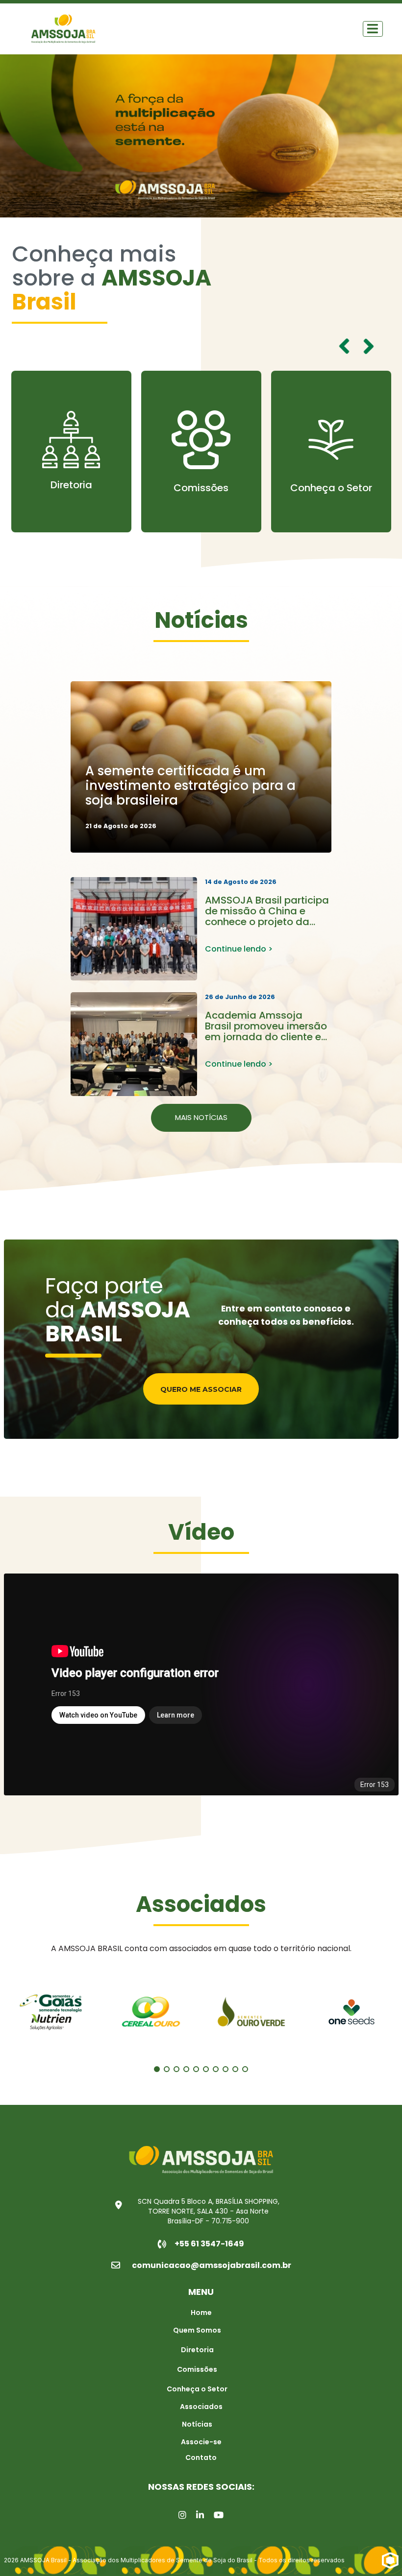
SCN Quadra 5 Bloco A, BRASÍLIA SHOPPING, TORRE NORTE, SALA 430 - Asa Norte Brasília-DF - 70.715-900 (209, 2211)
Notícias (197, 2424)
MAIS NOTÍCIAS (201, 1117)
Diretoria (197, 2350)
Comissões (71, 488)
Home (201, 2313)
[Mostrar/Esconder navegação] (373, 29)
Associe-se (201, 2442)
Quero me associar (201, 1389)
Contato (201, 2457)
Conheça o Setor (201, 488)
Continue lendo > (239, 949)
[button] (369, 346)
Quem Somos (331, 477)
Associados (201, 2407)
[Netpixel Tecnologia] (390, 2560)
